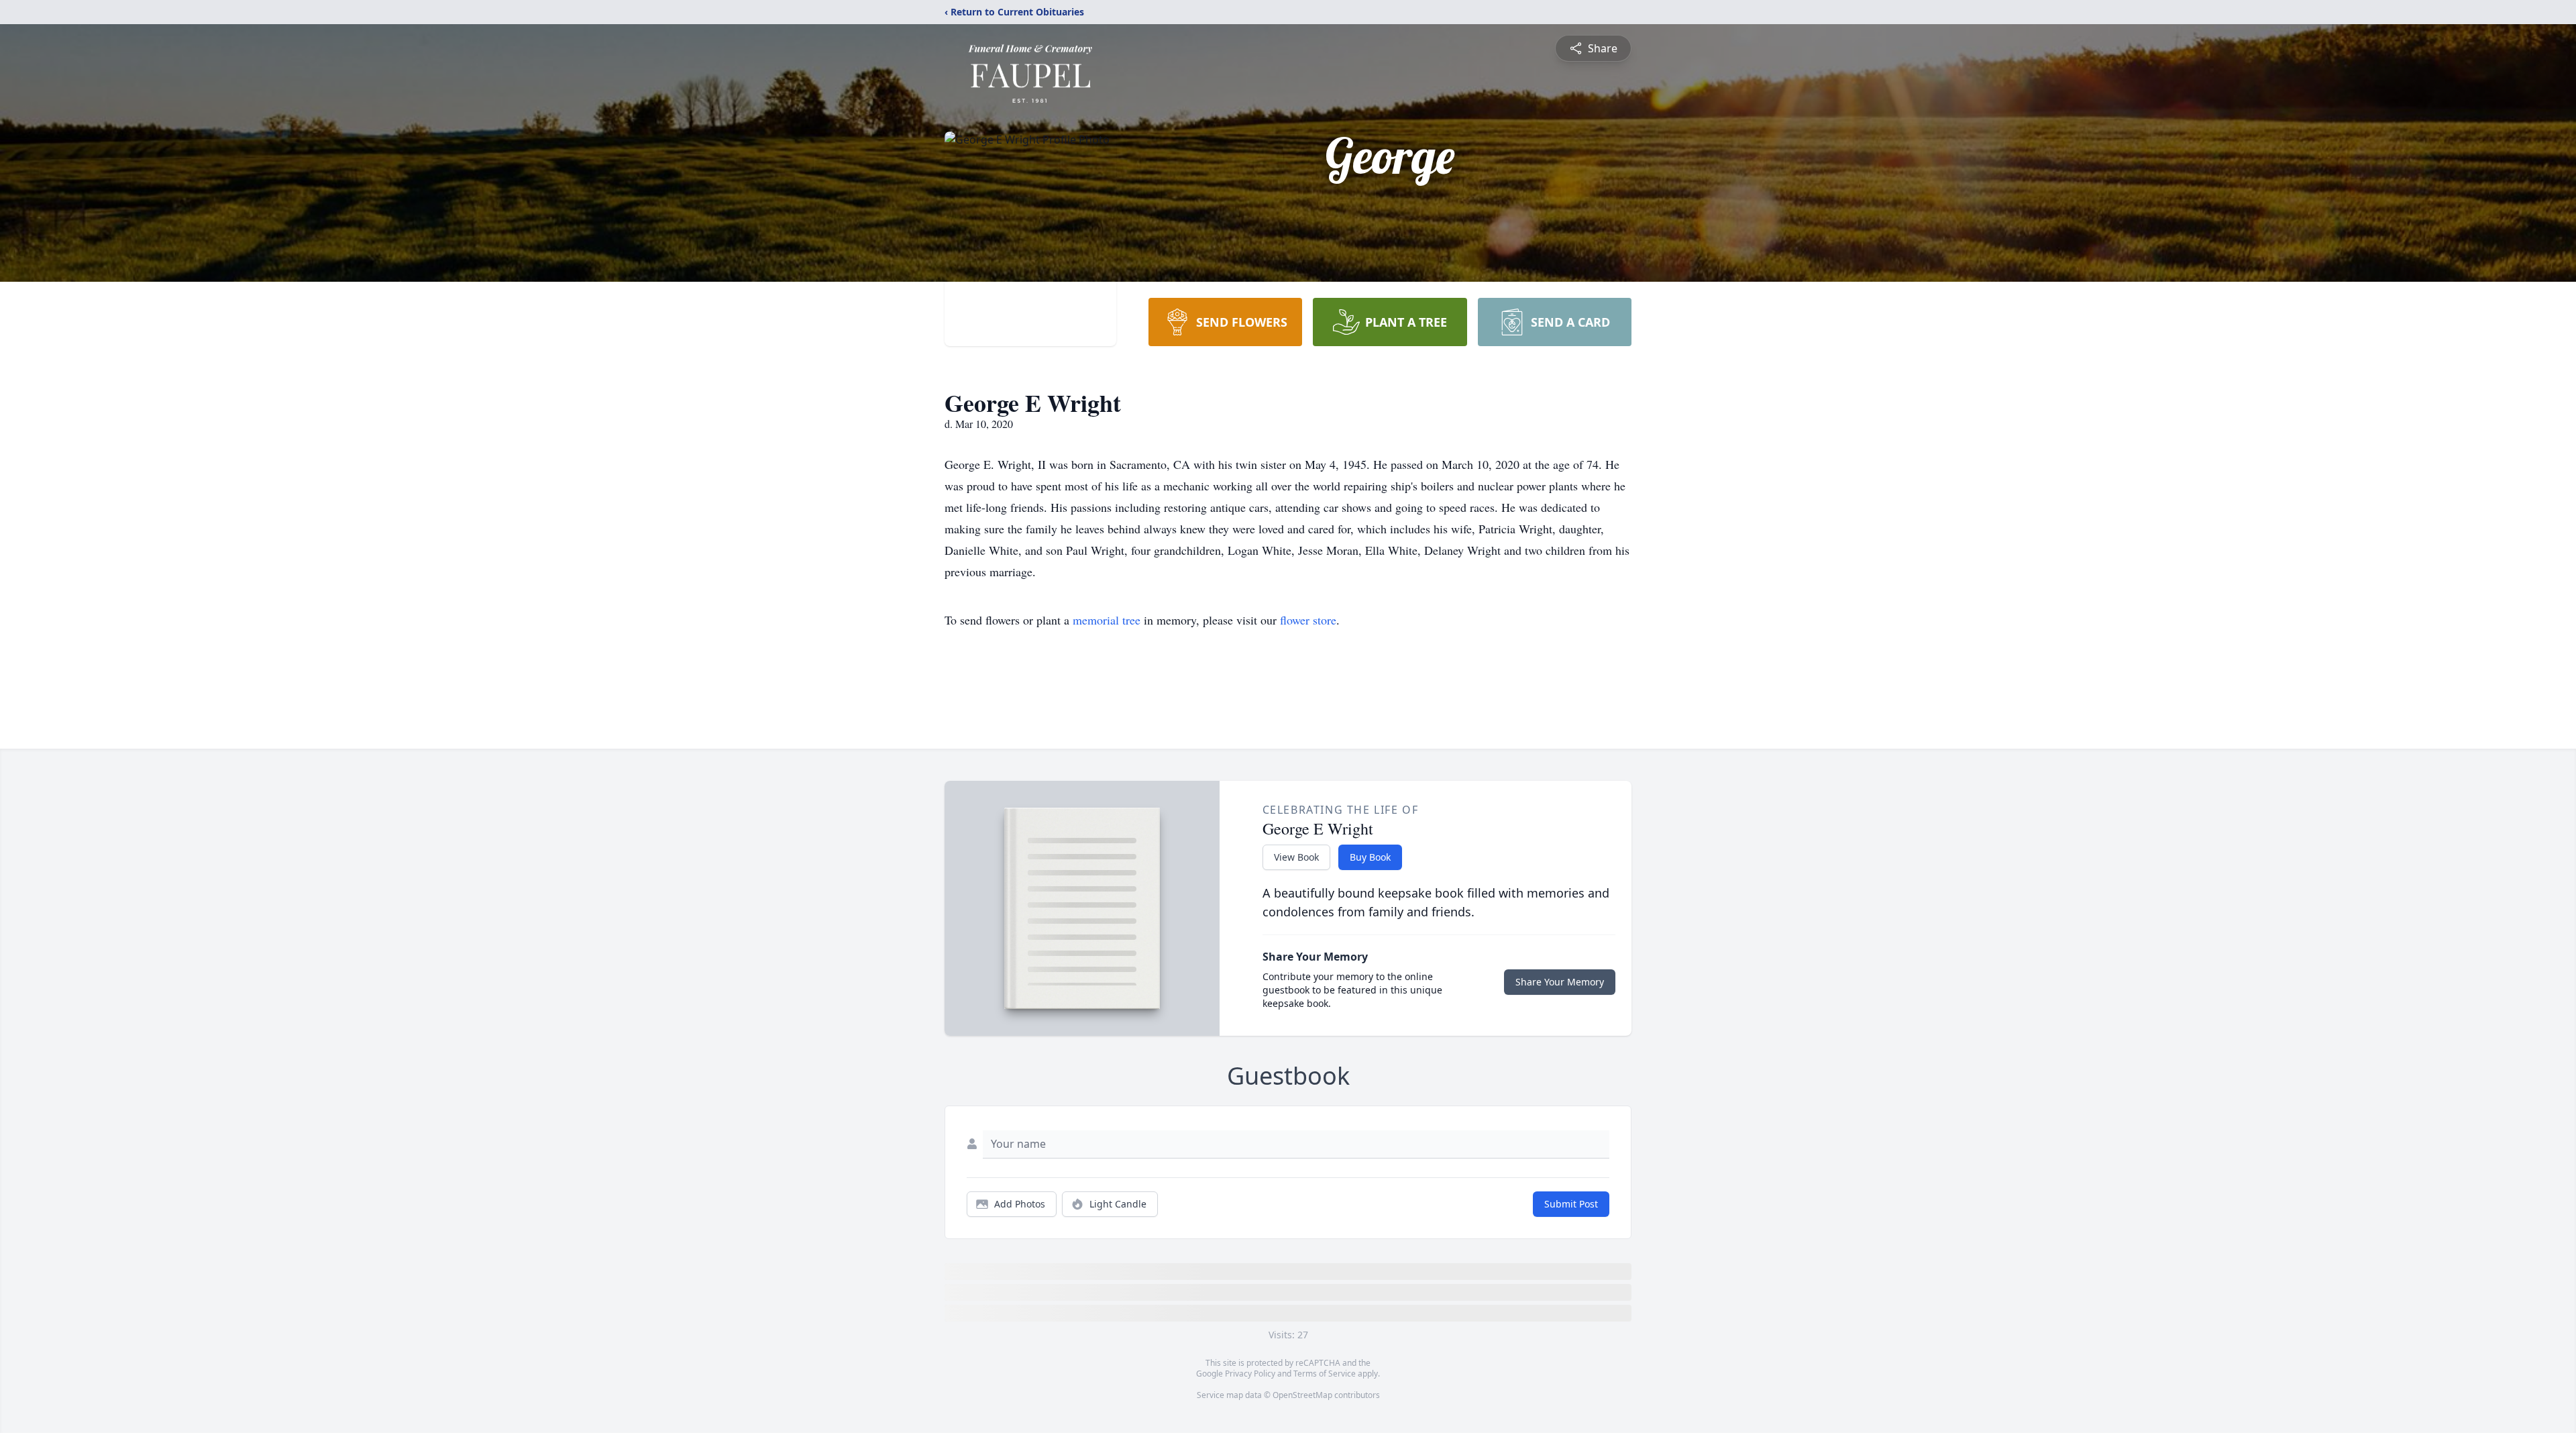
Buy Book (1370, 857)
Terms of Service (1325, 1374)
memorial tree (1107, 620)
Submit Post (1571, 1204)
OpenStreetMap (1302, 1395)
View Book (1296, 857)
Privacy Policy (1250, 1374)
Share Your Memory (1560, 982)
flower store (1308, 620)
